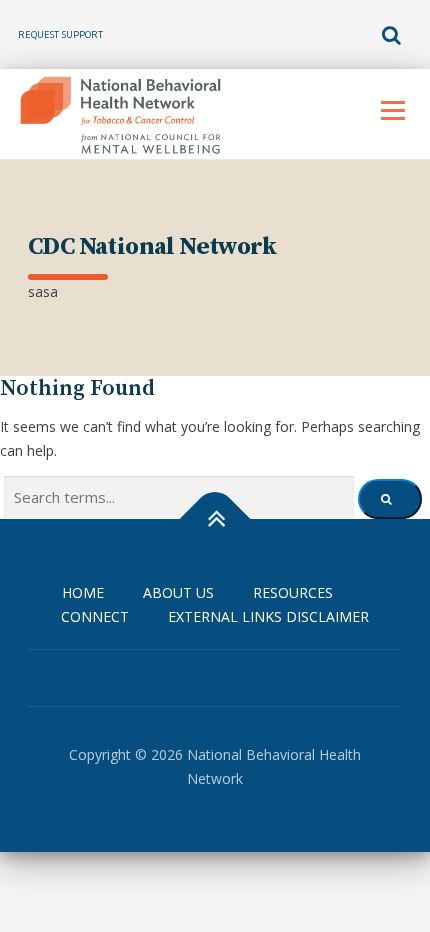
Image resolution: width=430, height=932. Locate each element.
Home (83, 592)
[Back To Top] (215, 519)
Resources (293, 592)
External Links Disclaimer (268, 616)
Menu (392, 110)
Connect (95, 616)
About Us (178, 592)
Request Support (60, 34)
